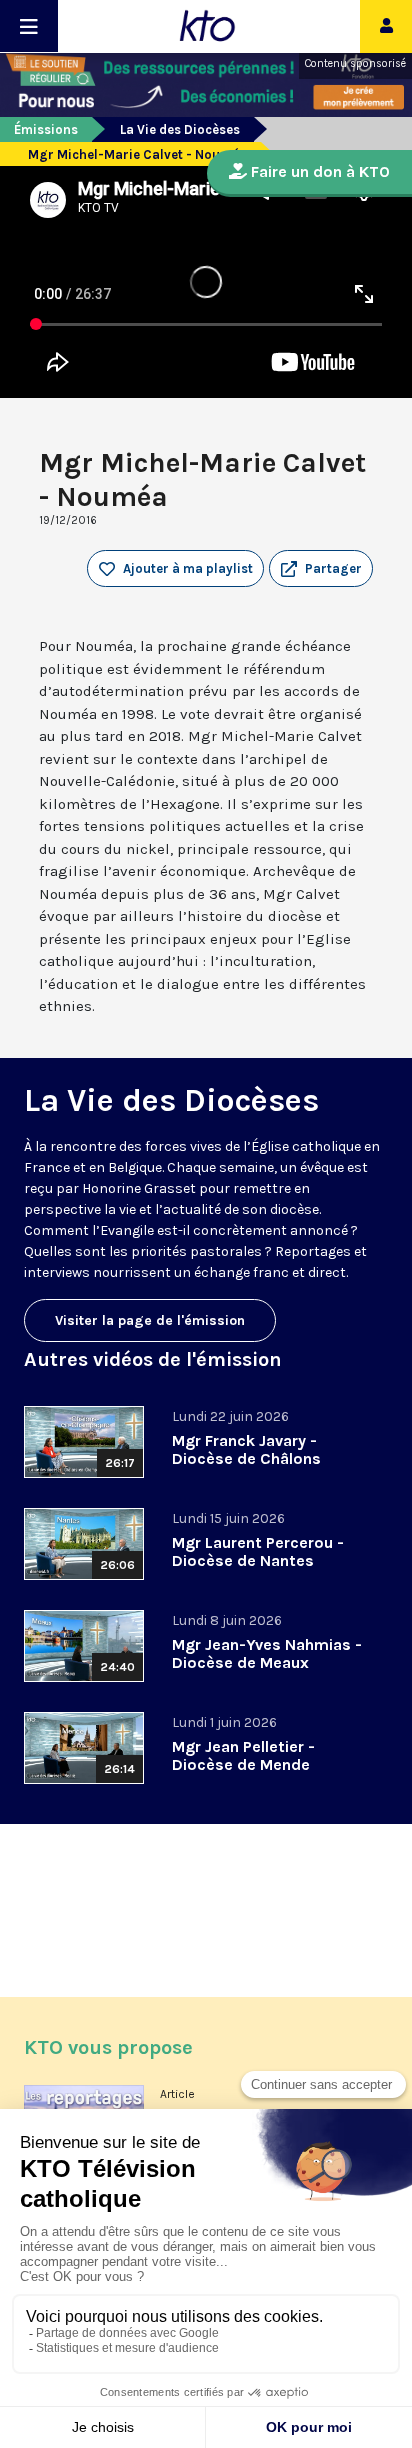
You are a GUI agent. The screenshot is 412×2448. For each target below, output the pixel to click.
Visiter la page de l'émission (150, 1320)
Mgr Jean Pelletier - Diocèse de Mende (243, 1755)
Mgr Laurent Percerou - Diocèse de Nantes (258, 1551)
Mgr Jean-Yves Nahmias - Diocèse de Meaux (267, 1653)
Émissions (46, 129)
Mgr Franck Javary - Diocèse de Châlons (246, 1449)
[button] (321, 569)
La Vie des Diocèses (180, 129)
